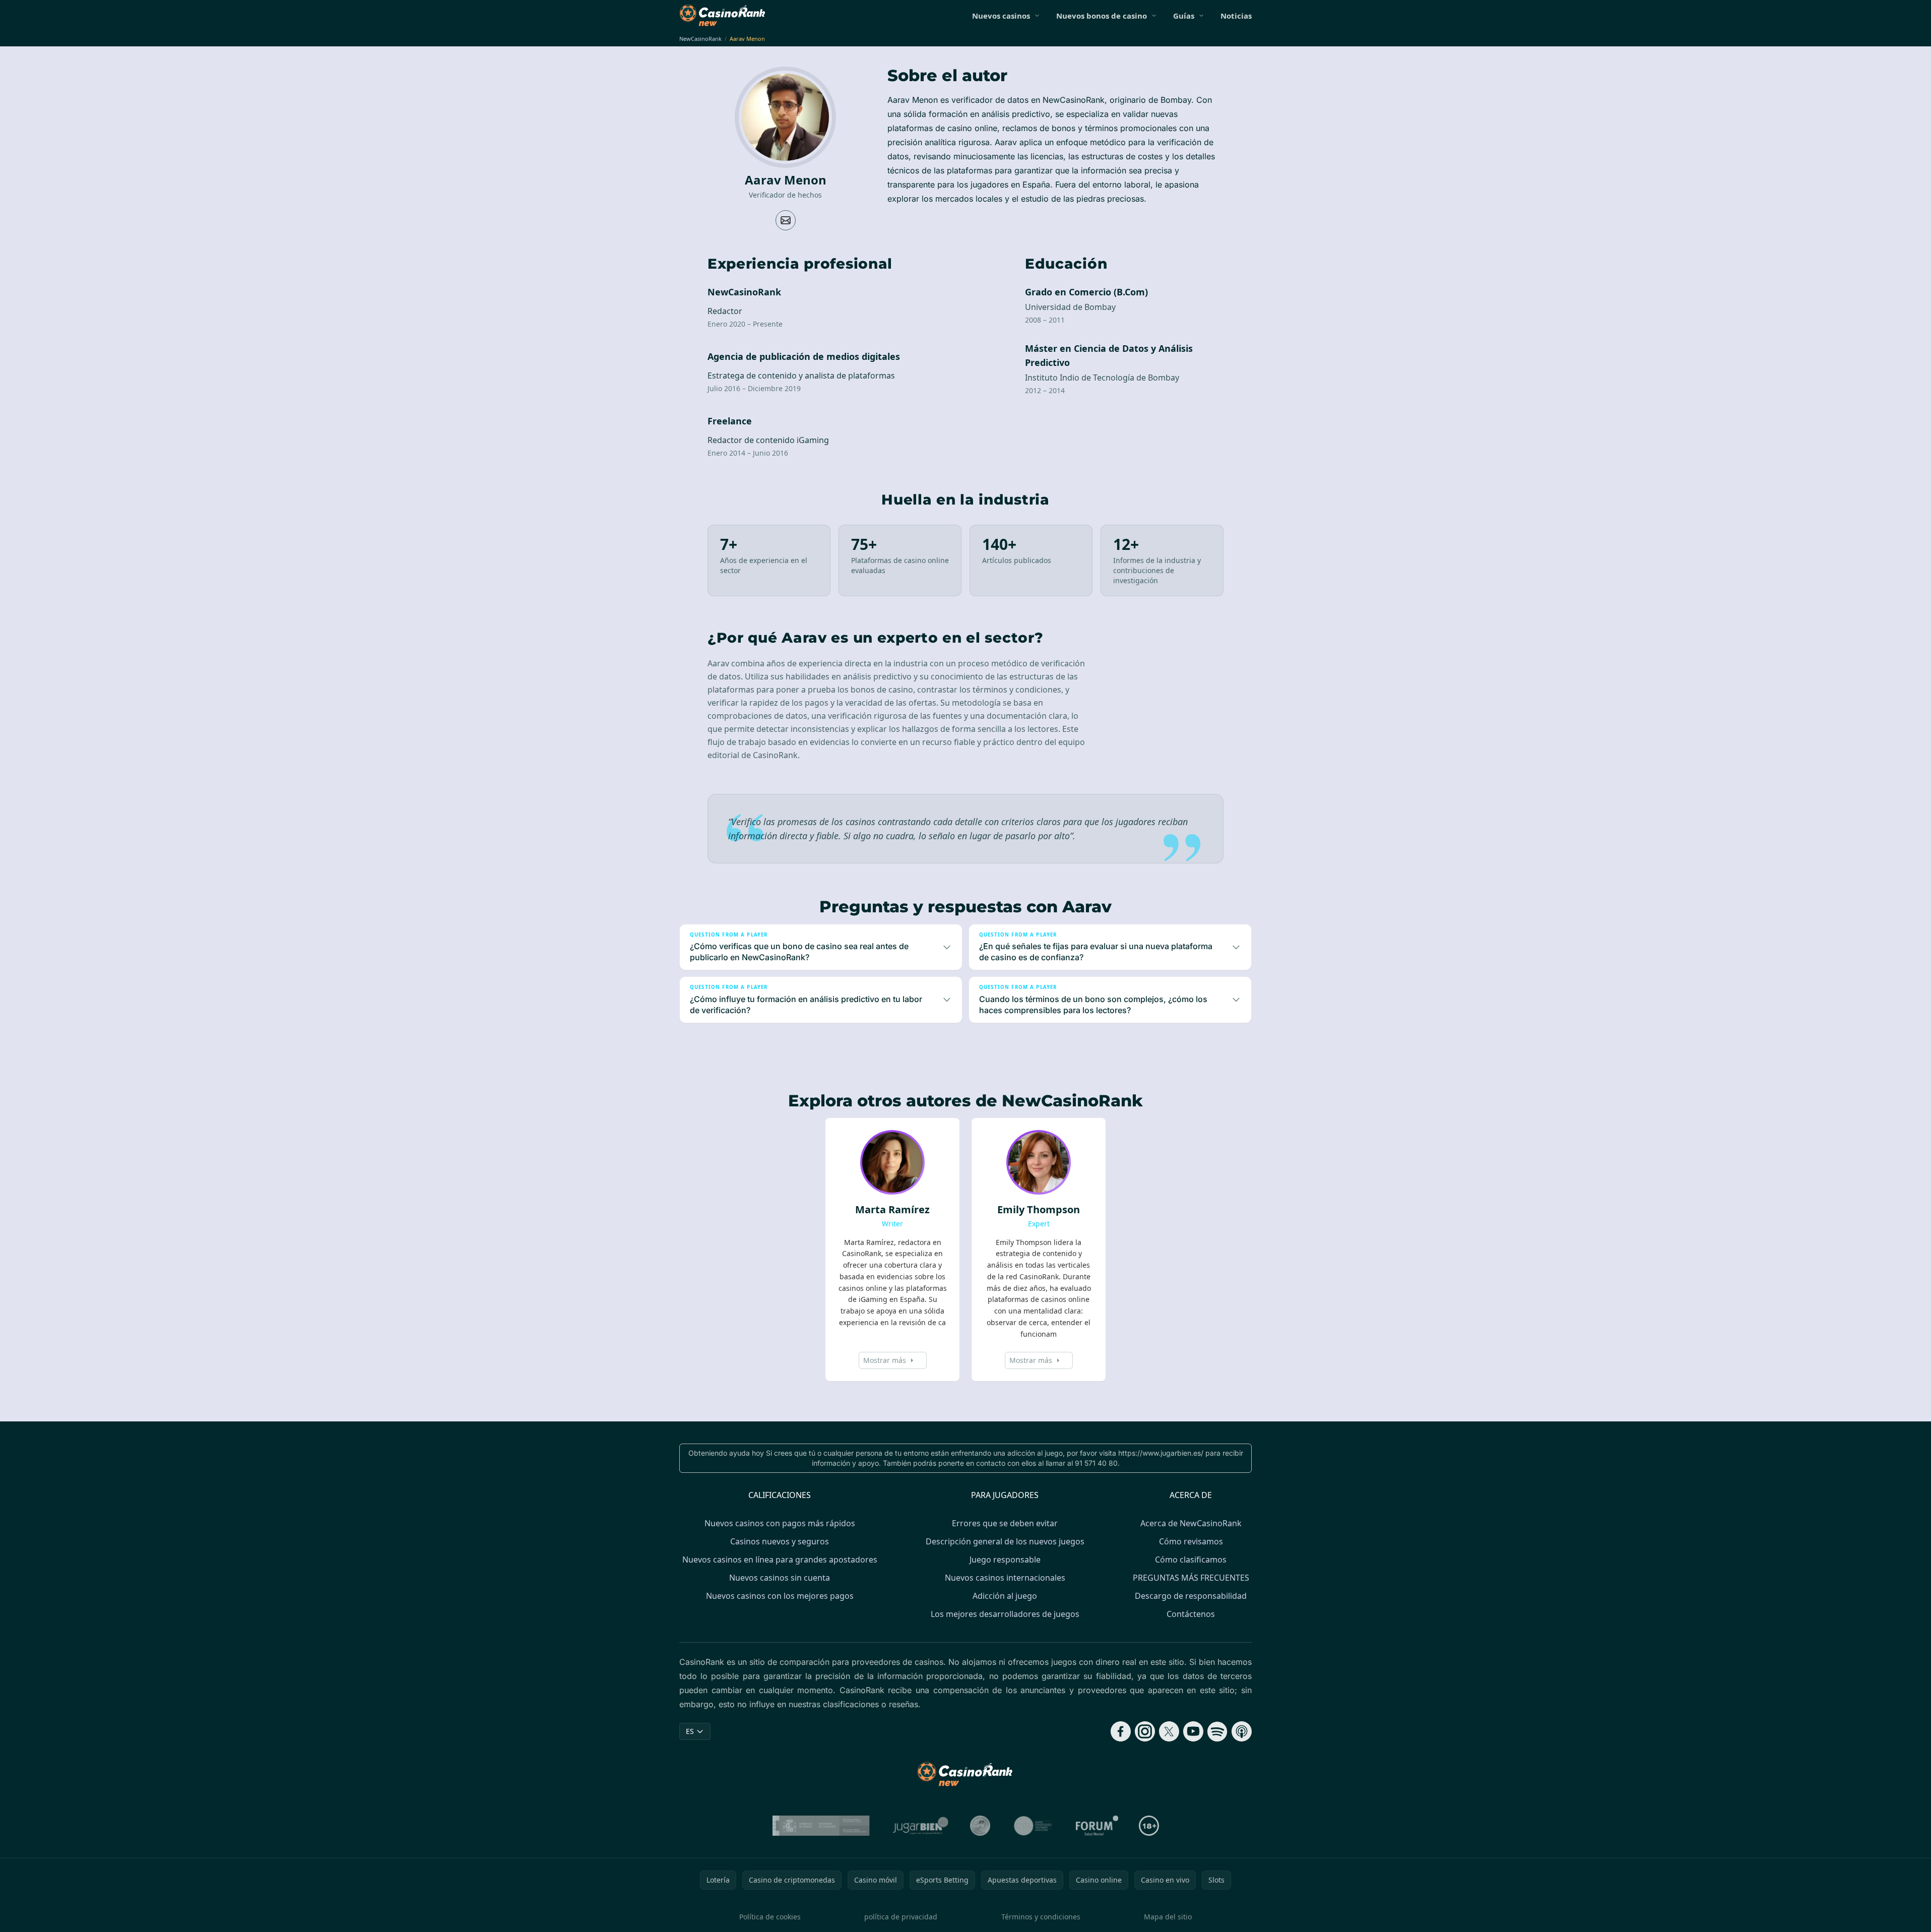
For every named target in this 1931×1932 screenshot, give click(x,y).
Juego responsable (1005, 1560)
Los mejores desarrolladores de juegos (1005, 1614)
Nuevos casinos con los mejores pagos (780, 1596)
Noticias (1236, 16)
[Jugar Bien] (920, 1826)
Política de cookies (770, 1917)
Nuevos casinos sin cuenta (780, 1578)
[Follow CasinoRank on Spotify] (1217, 1731)
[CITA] (1033, 1826)
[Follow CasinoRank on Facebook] (1121, 1731)
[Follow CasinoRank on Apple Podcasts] (1242, 1731)
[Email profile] (786, 220)
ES (690, 1731)
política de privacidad (901, 1917)
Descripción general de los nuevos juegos (1005, 1541)
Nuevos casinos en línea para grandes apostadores (780, 1560)
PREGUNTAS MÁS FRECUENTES (1191, 1578)
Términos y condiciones (1041, 1917)
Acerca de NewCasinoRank (1191, 1523)
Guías (1184, 16)
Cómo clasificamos (1191, 1560)
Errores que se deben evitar (1005, 1523)
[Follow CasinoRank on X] (1169, 1731)
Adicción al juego (1005, 1596)
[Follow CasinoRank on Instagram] (1145, 1731)
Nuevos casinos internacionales (1005, 1578)
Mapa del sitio (1168, 1917)
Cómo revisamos (1191, 1541)
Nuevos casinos (1001, 16)
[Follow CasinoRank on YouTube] (1193, 1731)
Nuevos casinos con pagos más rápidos (780, 1523)
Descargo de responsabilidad (1191, 1596)
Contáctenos (1191, 1614)
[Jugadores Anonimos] (980, 1826)
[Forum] (1097, 1826)
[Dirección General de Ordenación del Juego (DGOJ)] (821, 1826)
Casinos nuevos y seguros (780, 1541)
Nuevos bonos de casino (1102, 16)
